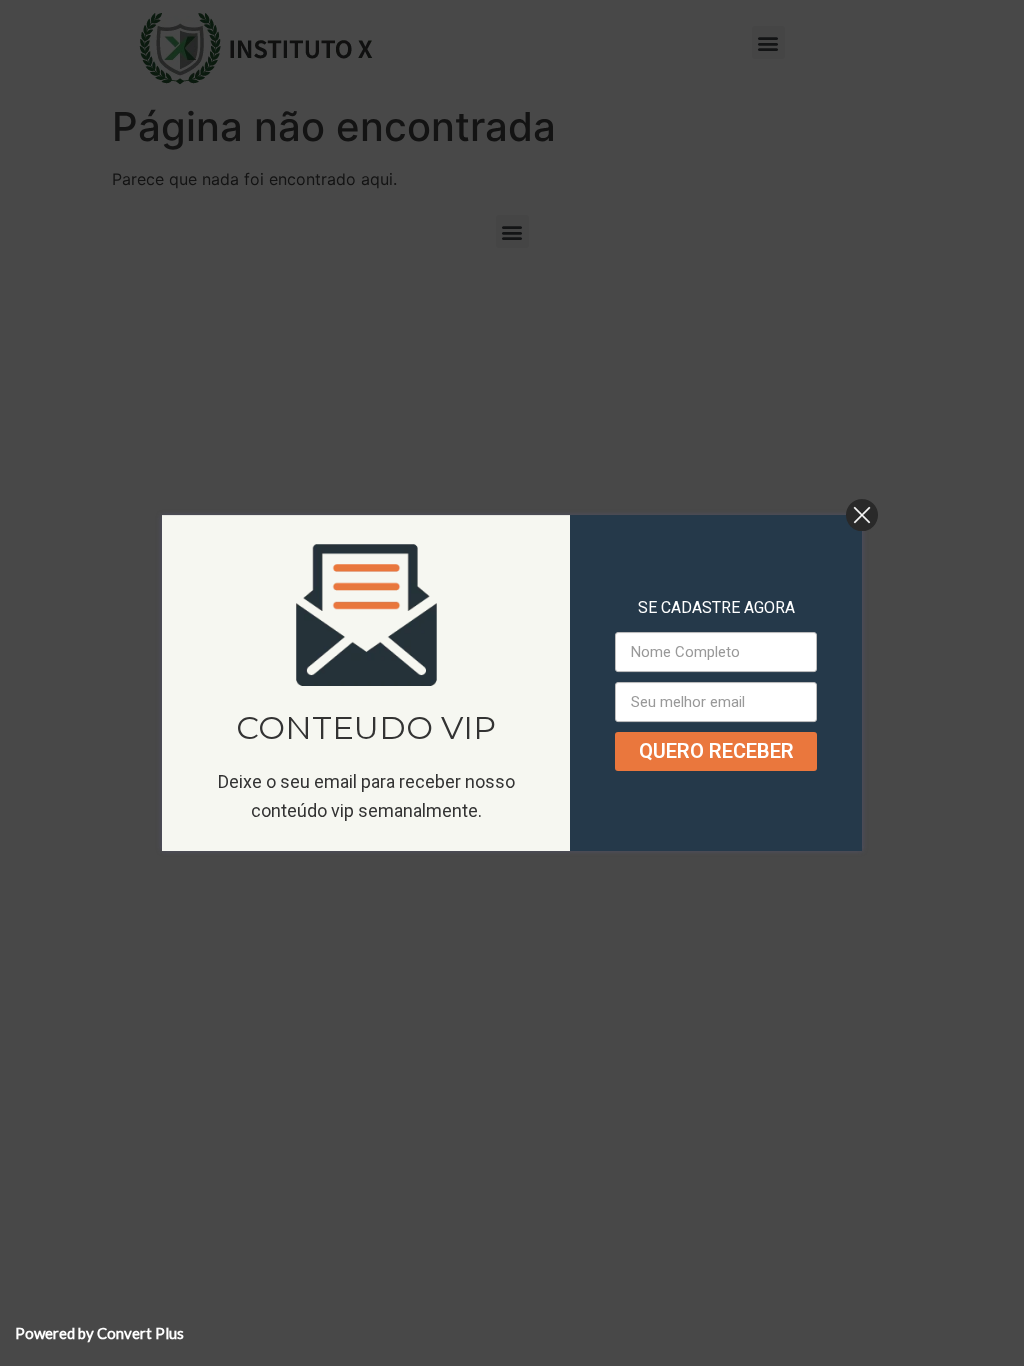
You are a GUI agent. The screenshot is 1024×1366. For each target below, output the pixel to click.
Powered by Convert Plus (99, 1333)
